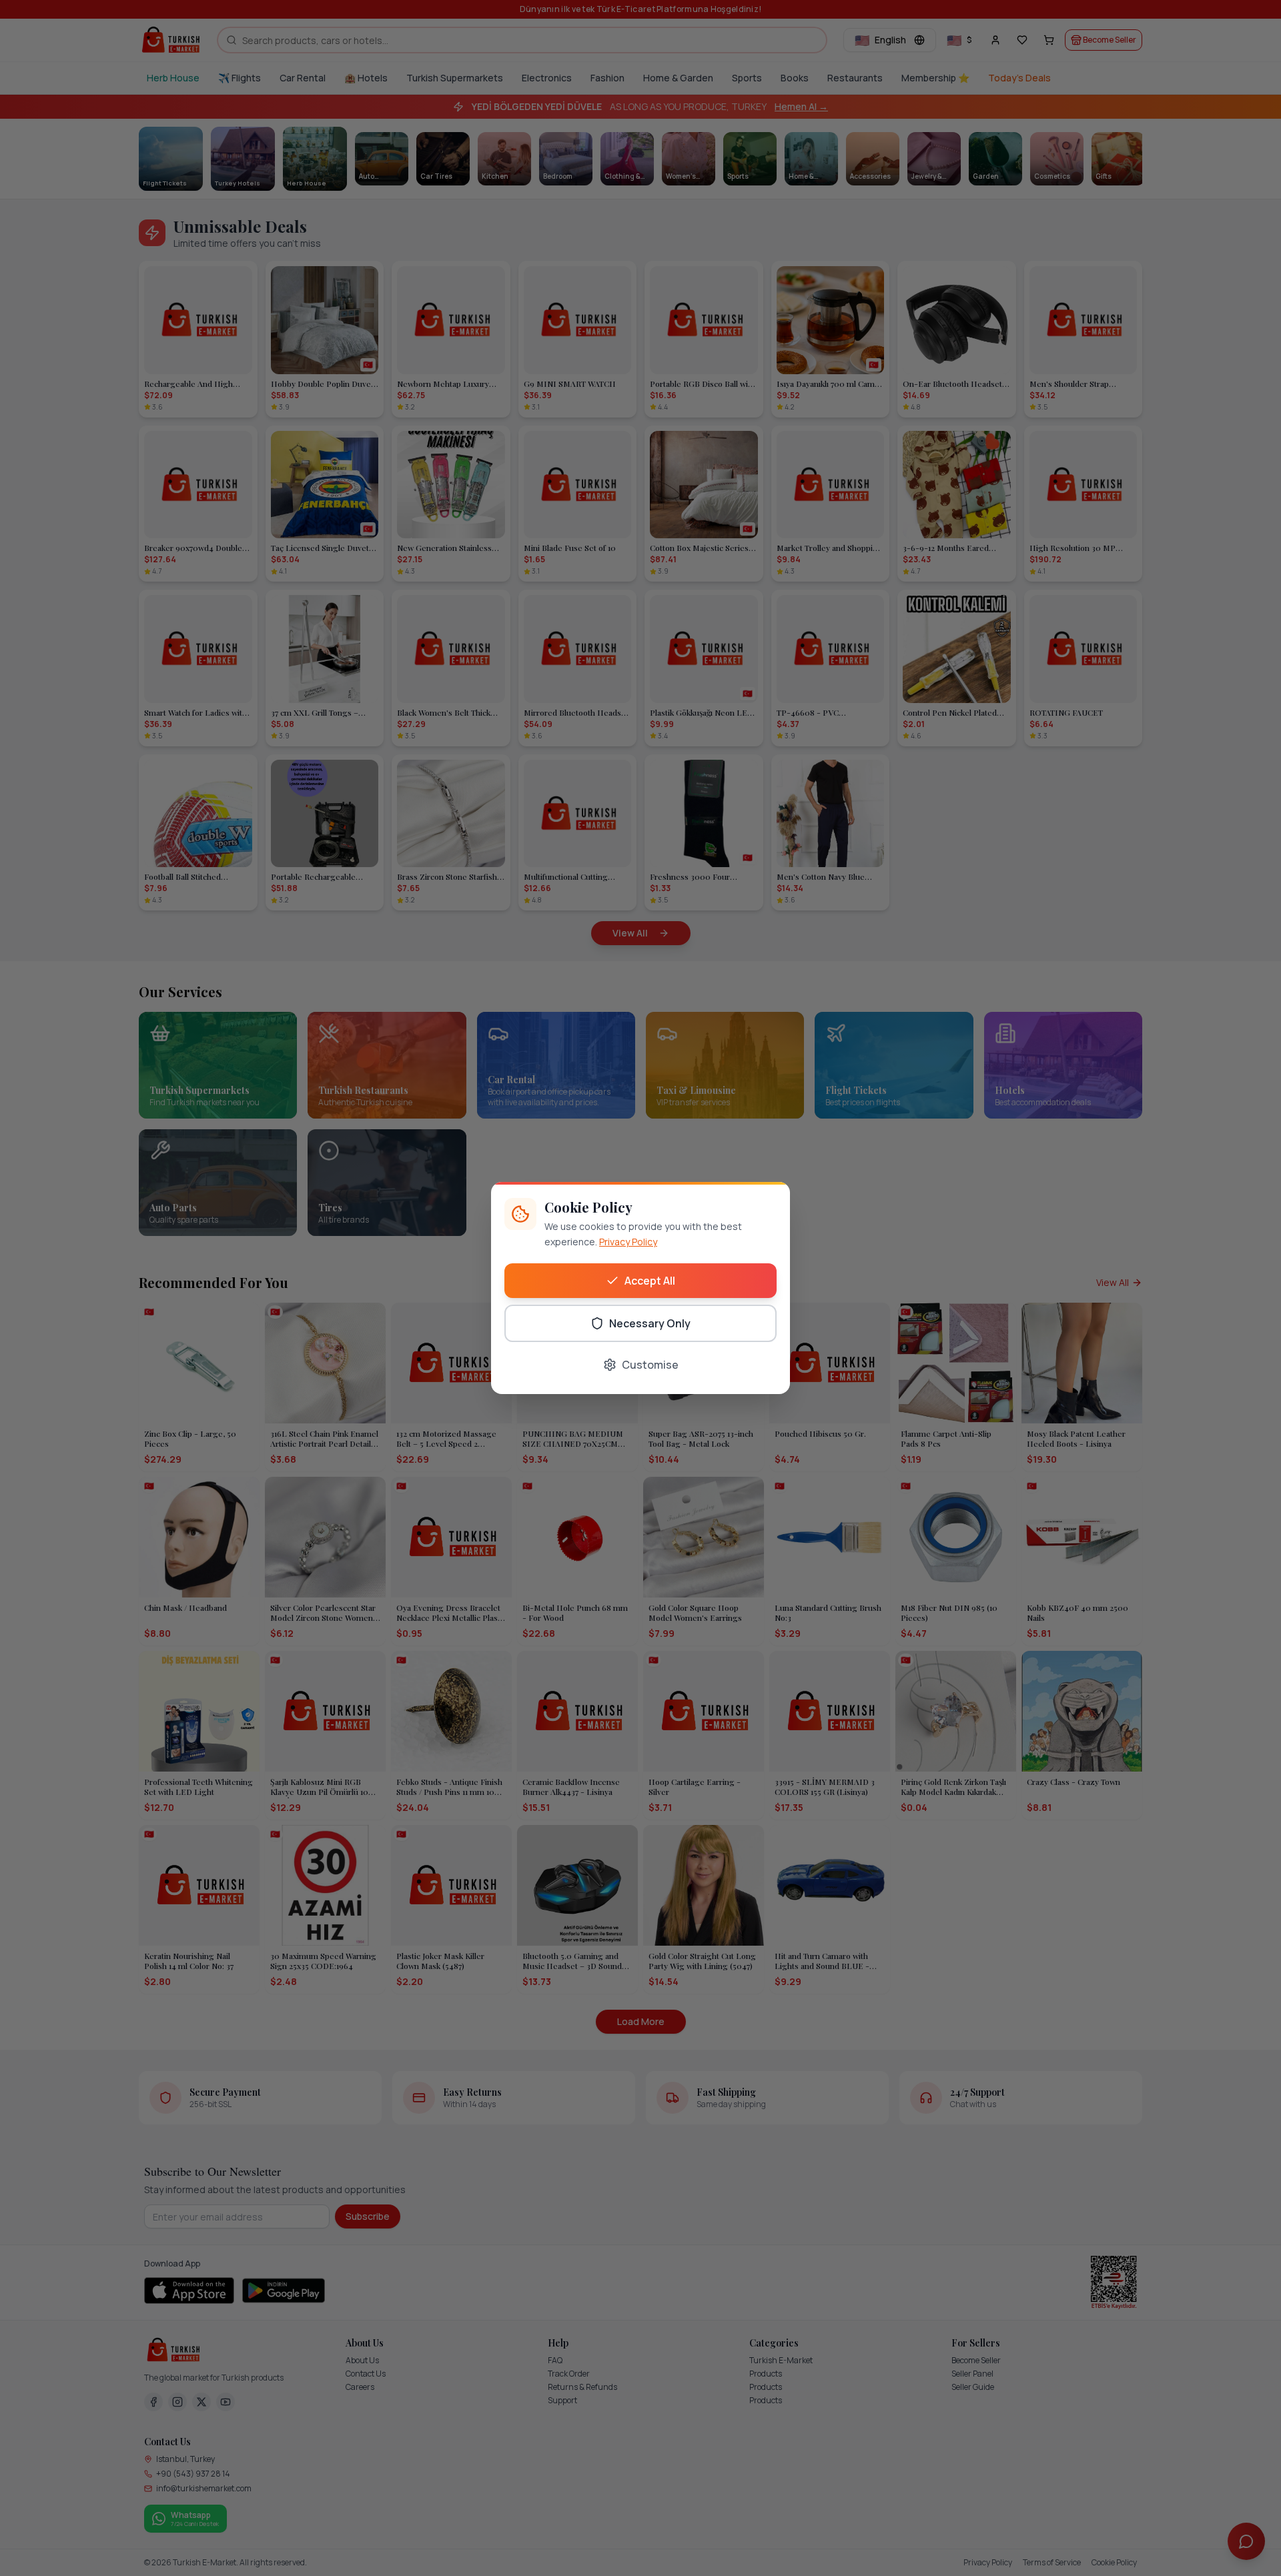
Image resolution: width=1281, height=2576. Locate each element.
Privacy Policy (628, 1242)
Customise (650, 1365)
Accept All (650, 1281)
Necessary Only (650, 1323)
